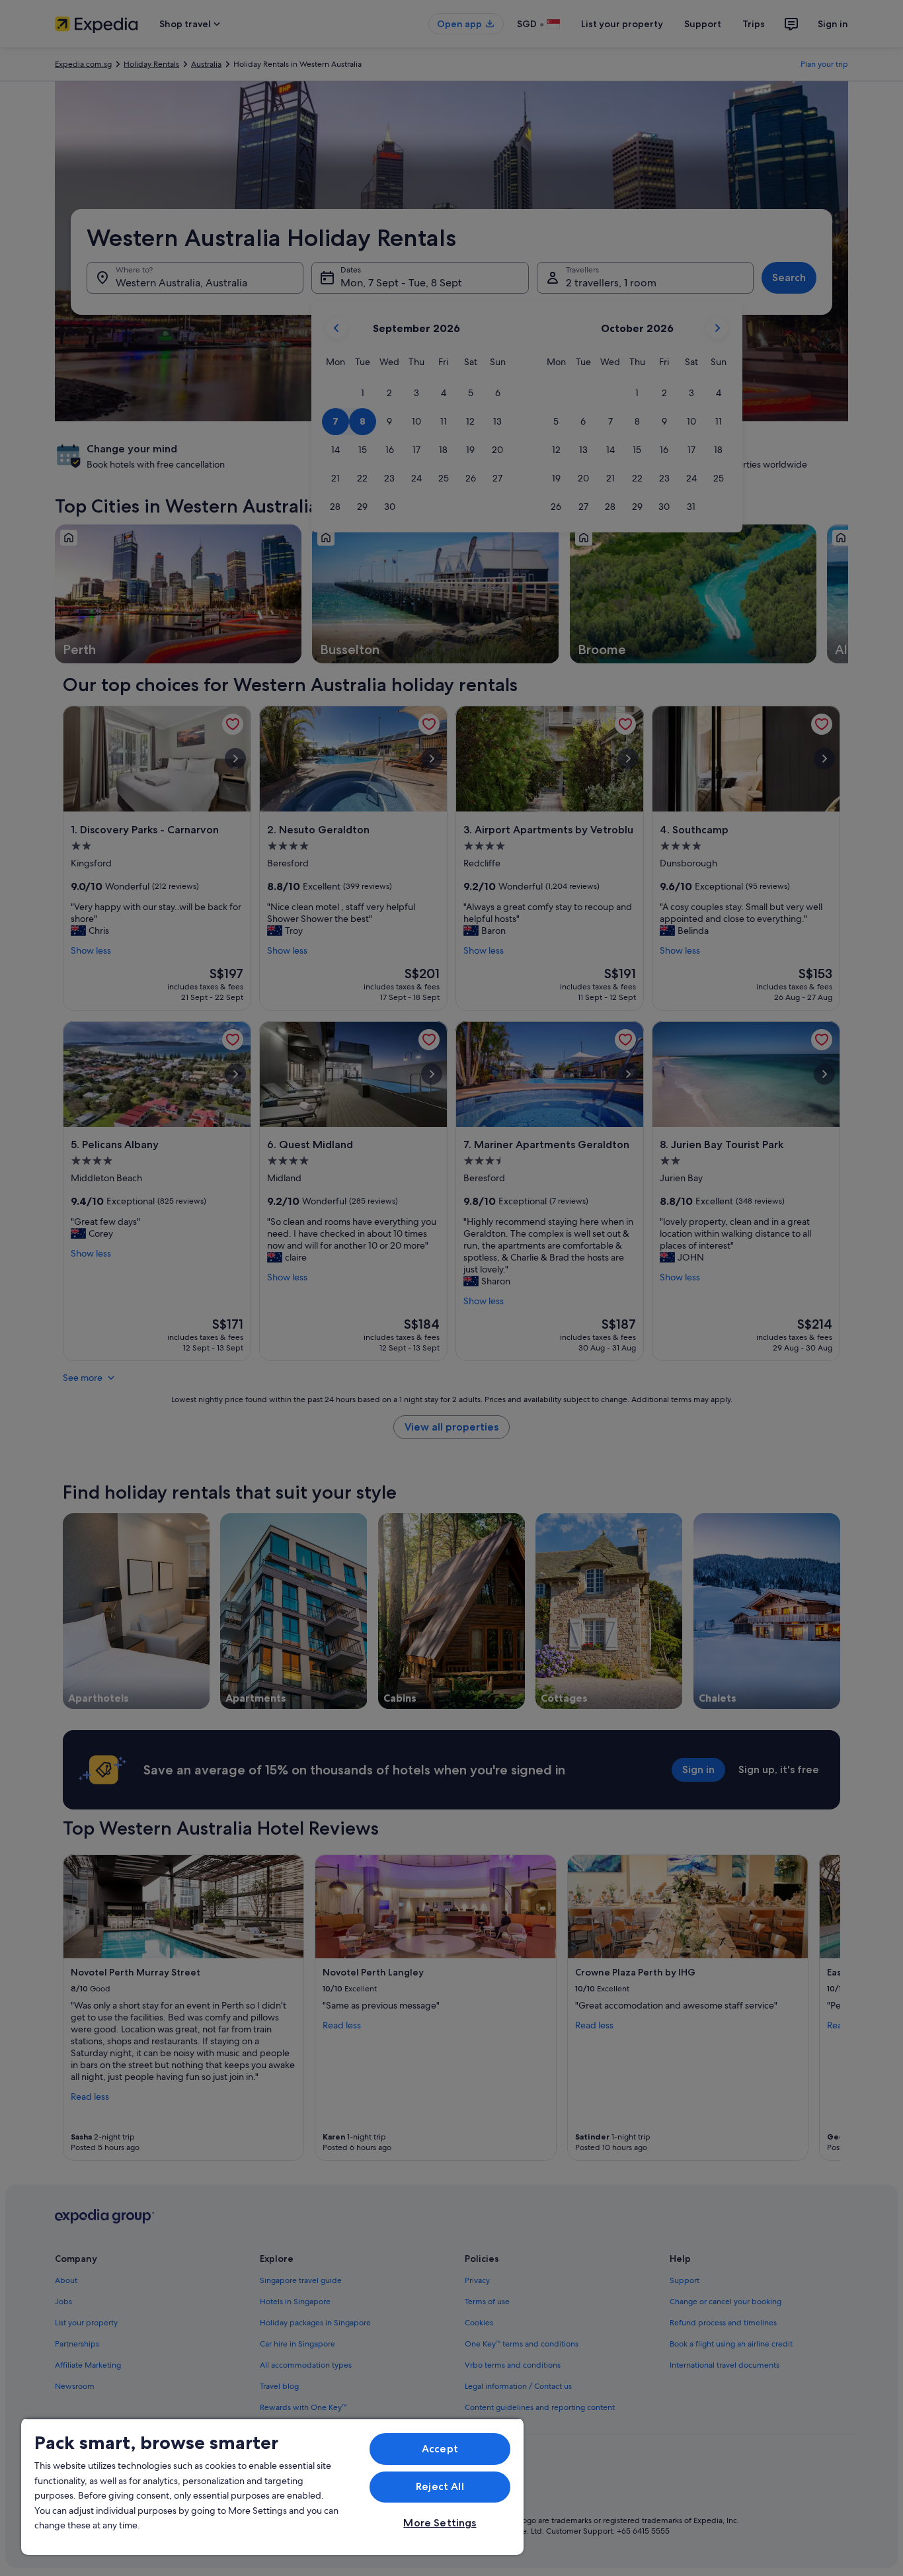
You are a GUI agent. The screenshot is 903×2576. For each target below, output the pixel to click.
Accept (440, 2449)
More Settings (440, 2523)
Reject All (440, 2486)
